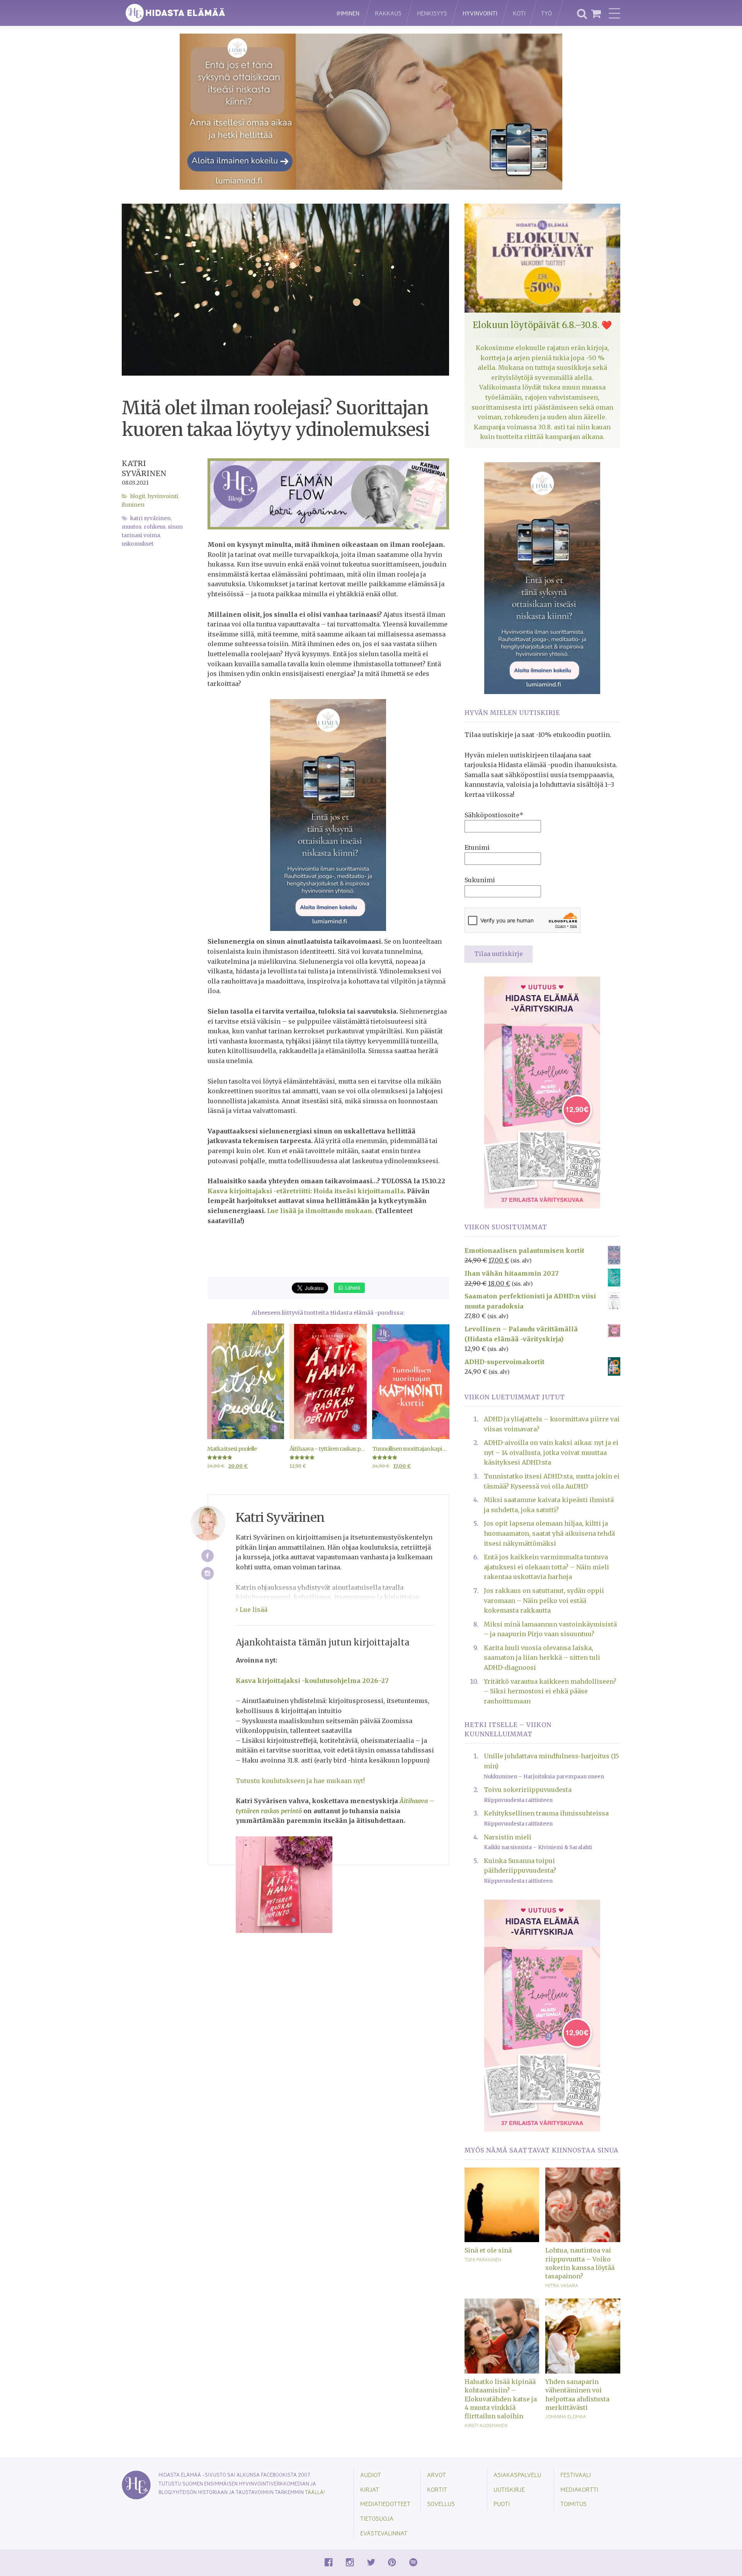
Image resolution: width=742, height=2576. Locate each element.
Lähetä (352, 1287)
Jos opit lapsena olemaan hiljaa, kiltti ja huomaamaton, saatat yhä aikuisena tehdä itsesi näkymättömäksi (549, 1533)
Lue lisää (253, 1610)
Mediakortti (579, 2489)
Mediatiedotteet (385, 2504)
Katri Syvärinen (151, 518)
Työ (546, 13)
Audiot (371, 2475)
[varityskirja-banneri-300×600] (542, 1092)
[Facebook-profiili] (208, 1556)
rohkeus (155, 527)
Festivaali (576, 2475)
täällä (314, 2492)
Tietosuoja (377, 2518)
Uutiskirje (509, 2489)
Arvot (437, 2475)
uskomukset (138, 544)
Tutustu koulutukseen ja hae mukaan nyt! (300, 1781)
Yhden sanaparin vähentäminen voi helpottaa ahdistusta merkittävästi (577, 2395)
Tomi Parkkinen (483, 2260)
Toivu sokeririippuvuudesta (528, 1790)
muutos (132, 527)
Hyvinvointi (480, 13)
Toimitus (574, 2504)
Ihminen (348, 13)
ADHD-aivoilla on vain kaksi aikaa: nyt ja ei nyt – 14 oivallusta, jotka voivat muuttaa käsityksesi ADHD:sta (551, 1452)
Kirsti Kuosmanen (486, 2425)
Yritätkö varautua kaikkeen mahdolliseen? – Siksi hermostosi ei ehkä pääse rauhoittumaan (550, 1691)
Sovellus (441, 2504)
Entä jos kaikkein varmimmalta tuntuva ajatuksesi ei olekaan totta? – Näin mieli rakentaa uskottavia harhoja (546, 1567)
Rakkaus (388, 13)
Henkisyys (432, 13)
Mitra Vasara (562, 2285)
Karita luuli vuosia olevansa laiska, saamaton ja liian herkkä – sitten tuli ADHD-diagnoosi (542, 1658)
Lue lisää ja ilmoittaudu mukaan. (320, 1211)
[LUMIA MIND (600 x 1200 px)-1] (328, 815)
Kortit (437, 2489)
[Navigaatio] (614, 13)
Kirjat (370, 2489)
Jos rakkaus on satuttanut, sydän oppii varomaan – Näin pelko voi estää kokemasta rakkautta (544, 1600)
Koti (519, 13)
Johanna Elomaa (566, 2416)
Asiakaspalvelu (517, 2475)
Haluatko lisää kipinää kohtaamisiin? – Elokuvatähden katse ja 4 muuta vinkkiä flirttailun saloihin (501, 2399)
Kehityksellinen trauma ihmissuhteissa (546, 1813)
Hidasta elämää (221, 13)
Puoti (502, 2504)
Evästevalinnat (384, 2533)
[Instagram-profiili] (208, 1573)
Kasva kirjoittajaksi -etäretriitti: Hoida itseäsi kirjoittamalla (306, 1191)
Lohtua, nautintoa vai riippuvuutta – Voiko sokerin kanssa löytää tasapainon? (580, 2263)
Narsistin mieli (508, 1837)
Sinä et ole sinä (488, 2250)
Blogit (138, 496)
